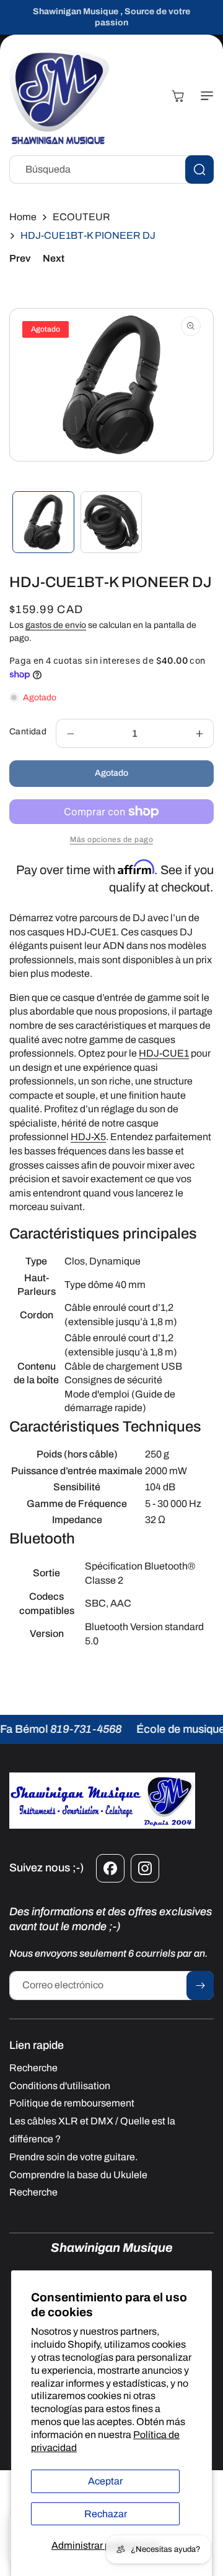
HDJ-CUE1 (164, 1053)
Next (54, 258)
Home (23, 217)
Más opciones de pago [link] (111, 839)
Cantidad (28, 732)
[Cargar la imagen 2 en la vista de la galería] (111, 522)
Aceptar (105, 2481)
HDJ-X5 (88, 1137)
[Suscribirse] (200, 1986)
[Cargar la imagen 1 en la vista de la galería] (43, 522)
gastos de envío (56, 625)
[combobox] (111, 170)
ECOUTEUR (81, 217)
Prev (20, 258)
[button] (204, 96)
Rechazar (106, 2514)
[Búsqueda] (199, 170)
